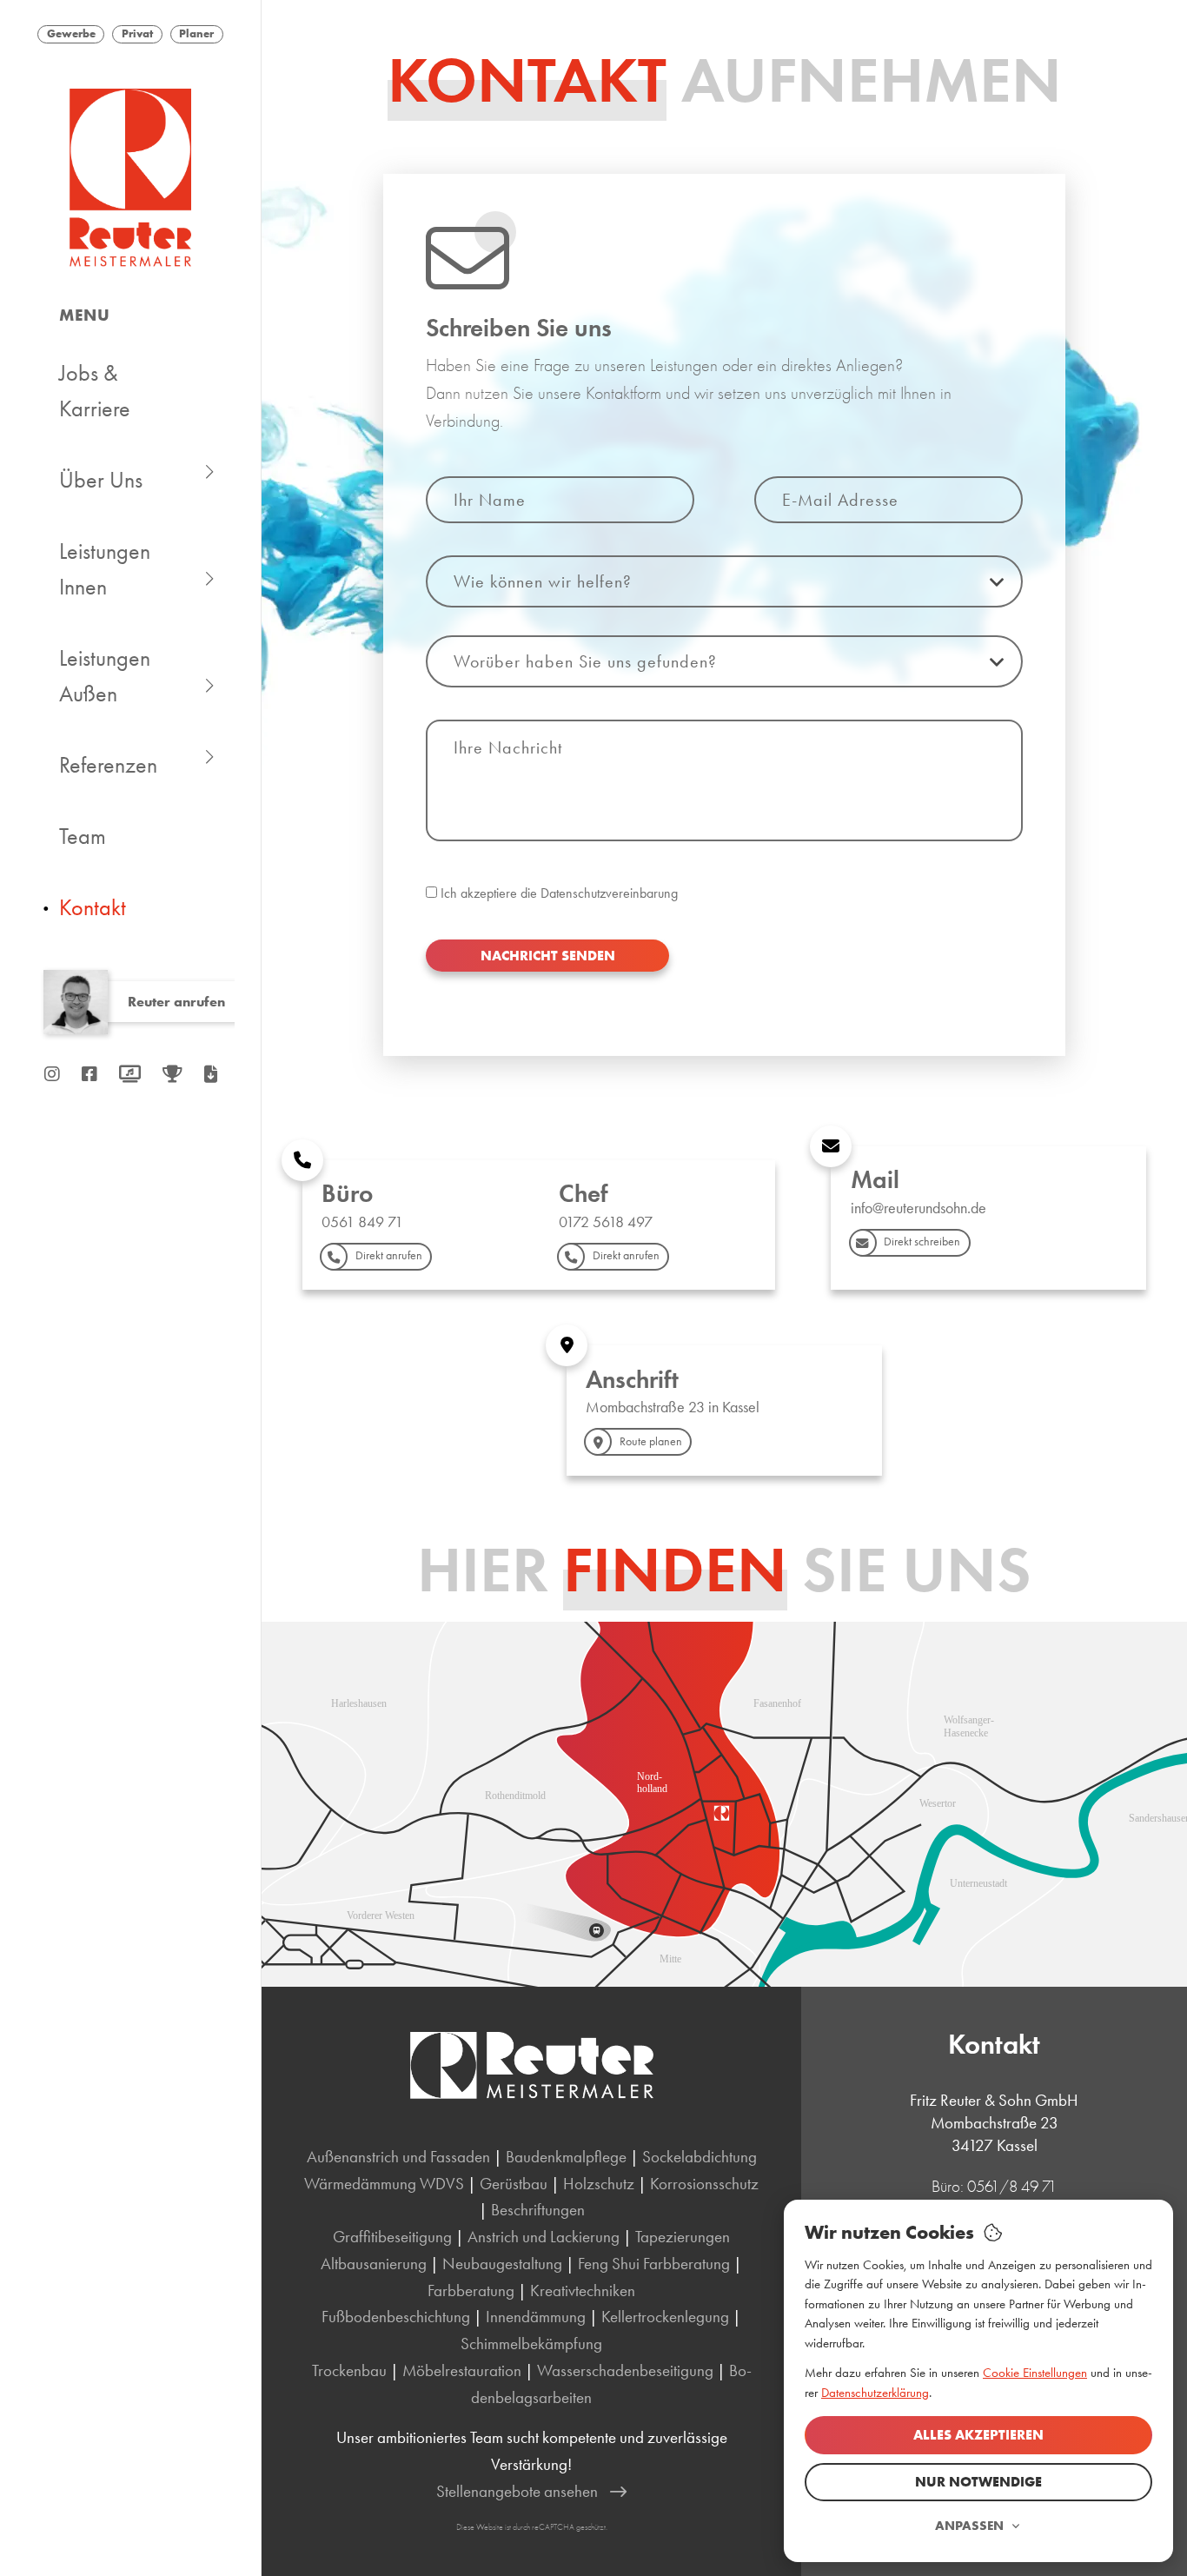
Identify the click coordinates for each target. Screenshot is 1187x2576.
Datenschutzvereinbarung (609, 893)
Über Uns (101, 480)
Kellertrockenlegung (665, 2317)
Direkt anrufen (389, 1255)
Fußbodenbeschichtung (396, 2317)
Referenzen (108, 765)
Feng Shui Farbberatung (654, 2264)
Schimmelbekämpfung (531, 2344)
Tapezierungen (683, 2237)
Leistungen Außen (105, 676)
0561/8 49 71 (1012, 2186)
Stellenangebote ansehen (517, 2491)
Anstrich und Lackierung (544, 2237)
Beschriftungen (538, 2210)
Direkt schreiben (922, 1241)
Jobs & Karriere (95, 391)
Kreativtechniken (583, 2291)
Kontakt (93, 908)
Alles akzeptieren (978, 2435)
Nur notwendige (978, 2482)
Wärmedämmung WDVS (384, 2184)
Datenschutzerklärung (875, 2393)
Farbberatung (471, 2291)
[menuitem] (130, 392)
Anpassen (969, 2526)
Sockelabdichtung (700, 2157)
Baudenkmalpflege (566, 2157)
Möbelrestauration (462, 2370)
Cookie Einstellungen (1035, 2373)
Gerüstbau (514, 2184)
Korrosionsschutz (704, 2184)
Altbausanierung (374, 2264)
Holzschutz (599, 2184)
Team (83, 837)
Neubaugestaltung (502, 2264)
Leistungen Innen (105, 569)
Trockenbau (349, 2370)
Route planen (651, 1441)
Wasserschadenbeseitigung (625, 2370)
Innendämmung (536, 2317)
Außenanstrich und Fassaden (398, 2157)
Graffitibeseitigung (392, 2237)
